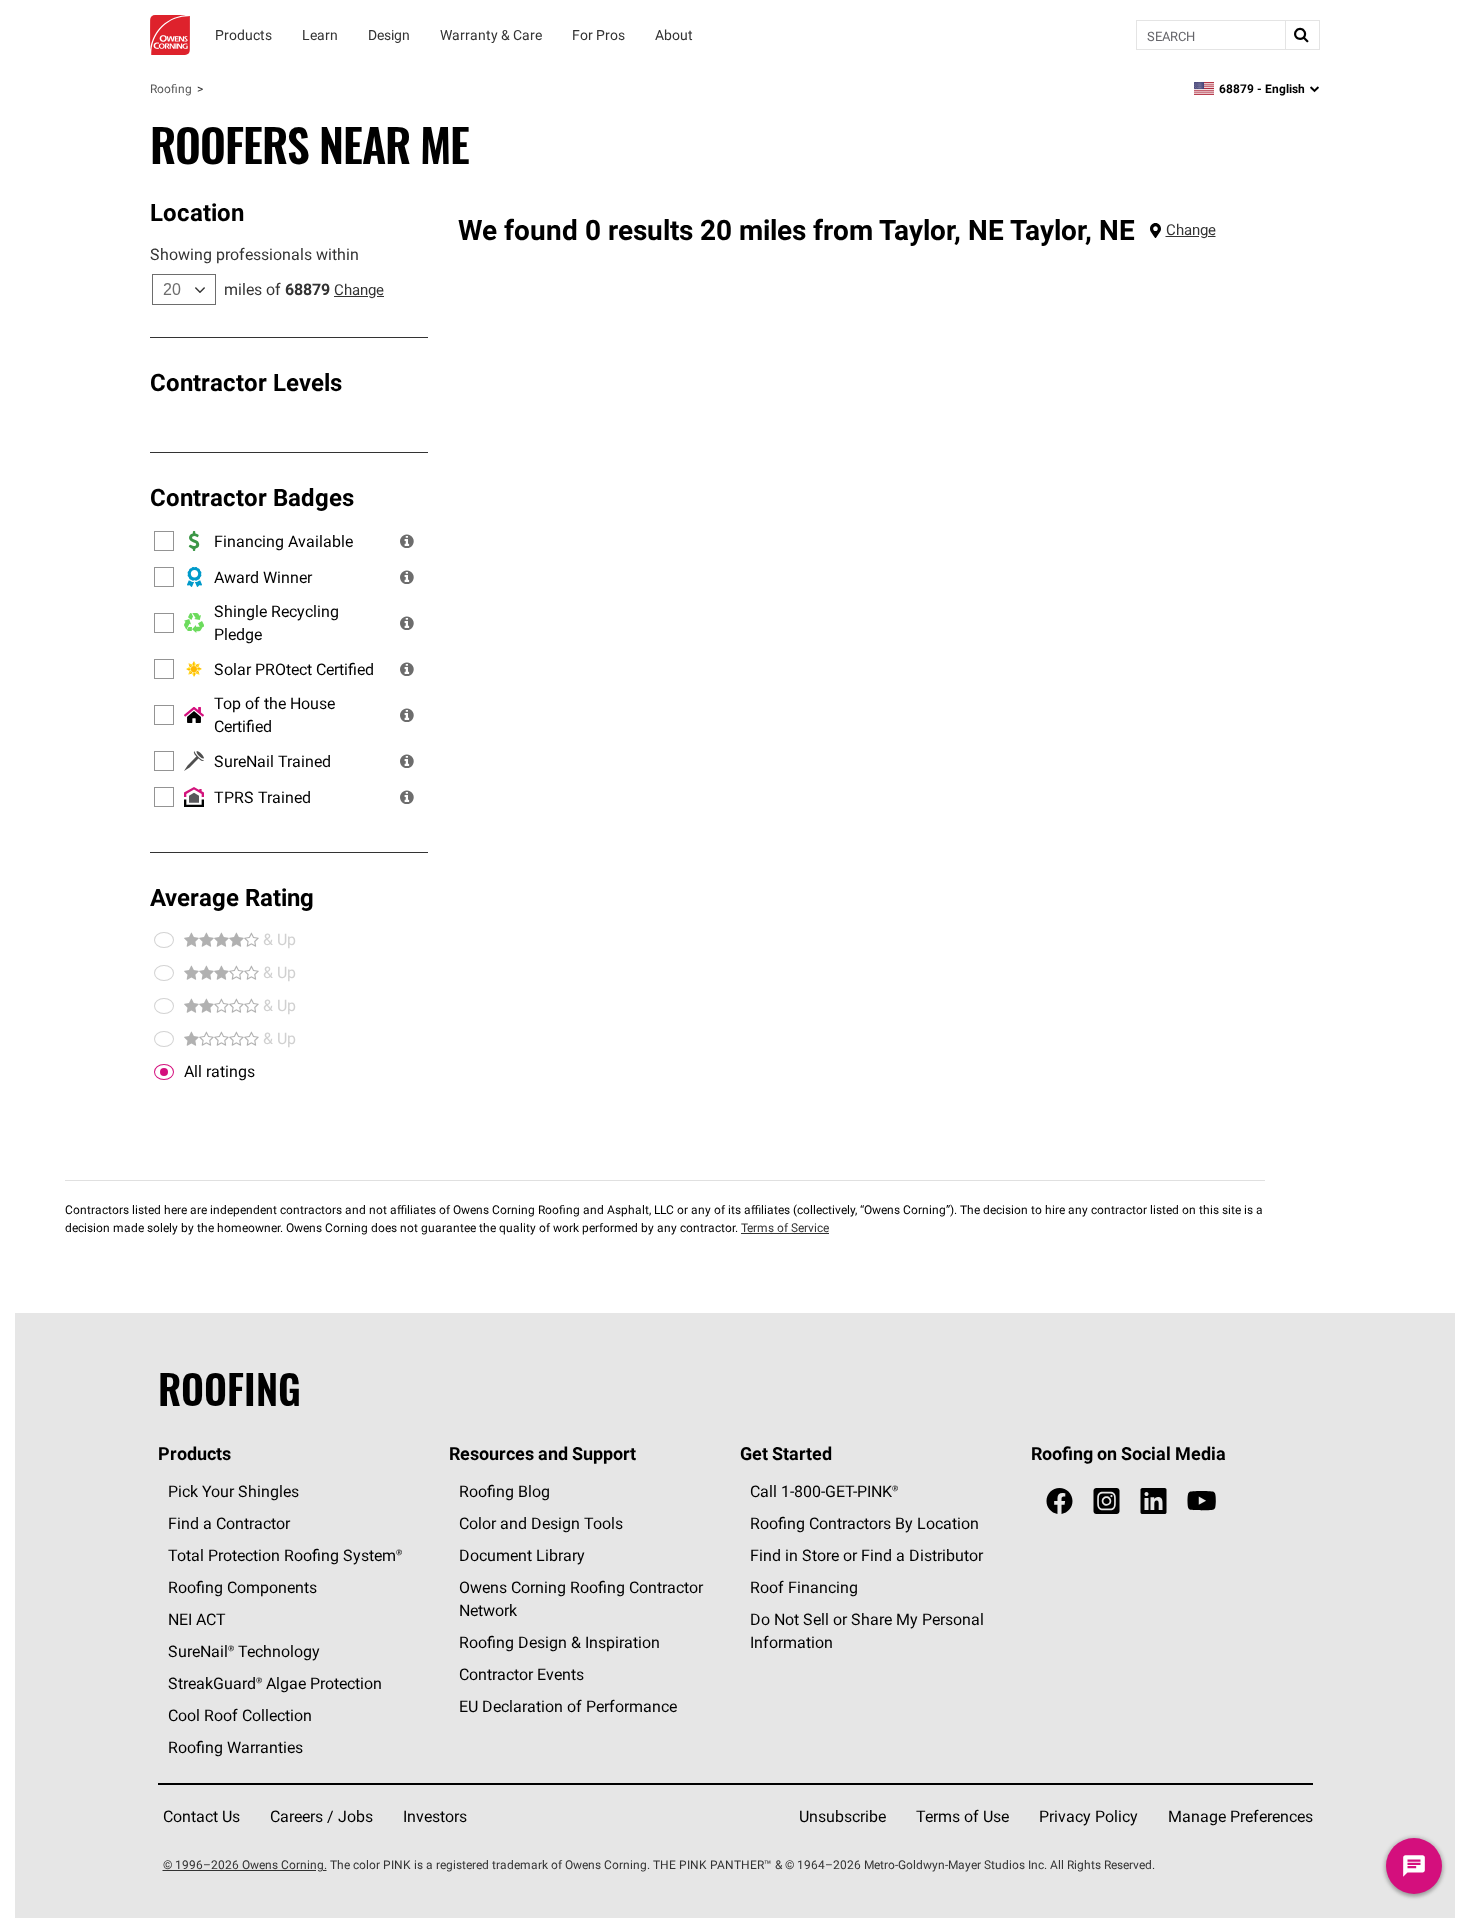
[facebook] (1059, 1501)
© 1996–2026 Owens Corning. (245, 1864)
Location (197, 212)
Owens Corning (170, 35)
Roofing (171, 88)
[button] (407, 541)
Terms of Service (785, 1227)
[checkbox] (164, 1072)
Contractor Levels (246, 382)
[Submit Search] (1302, 35)
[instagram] (1106, 1501)
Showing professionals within (254, 254)
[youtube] (1201, 1501)
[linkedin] (1153, 1501)
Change (359, 289)
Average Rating (232, 897)
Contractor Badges (252, 497)
